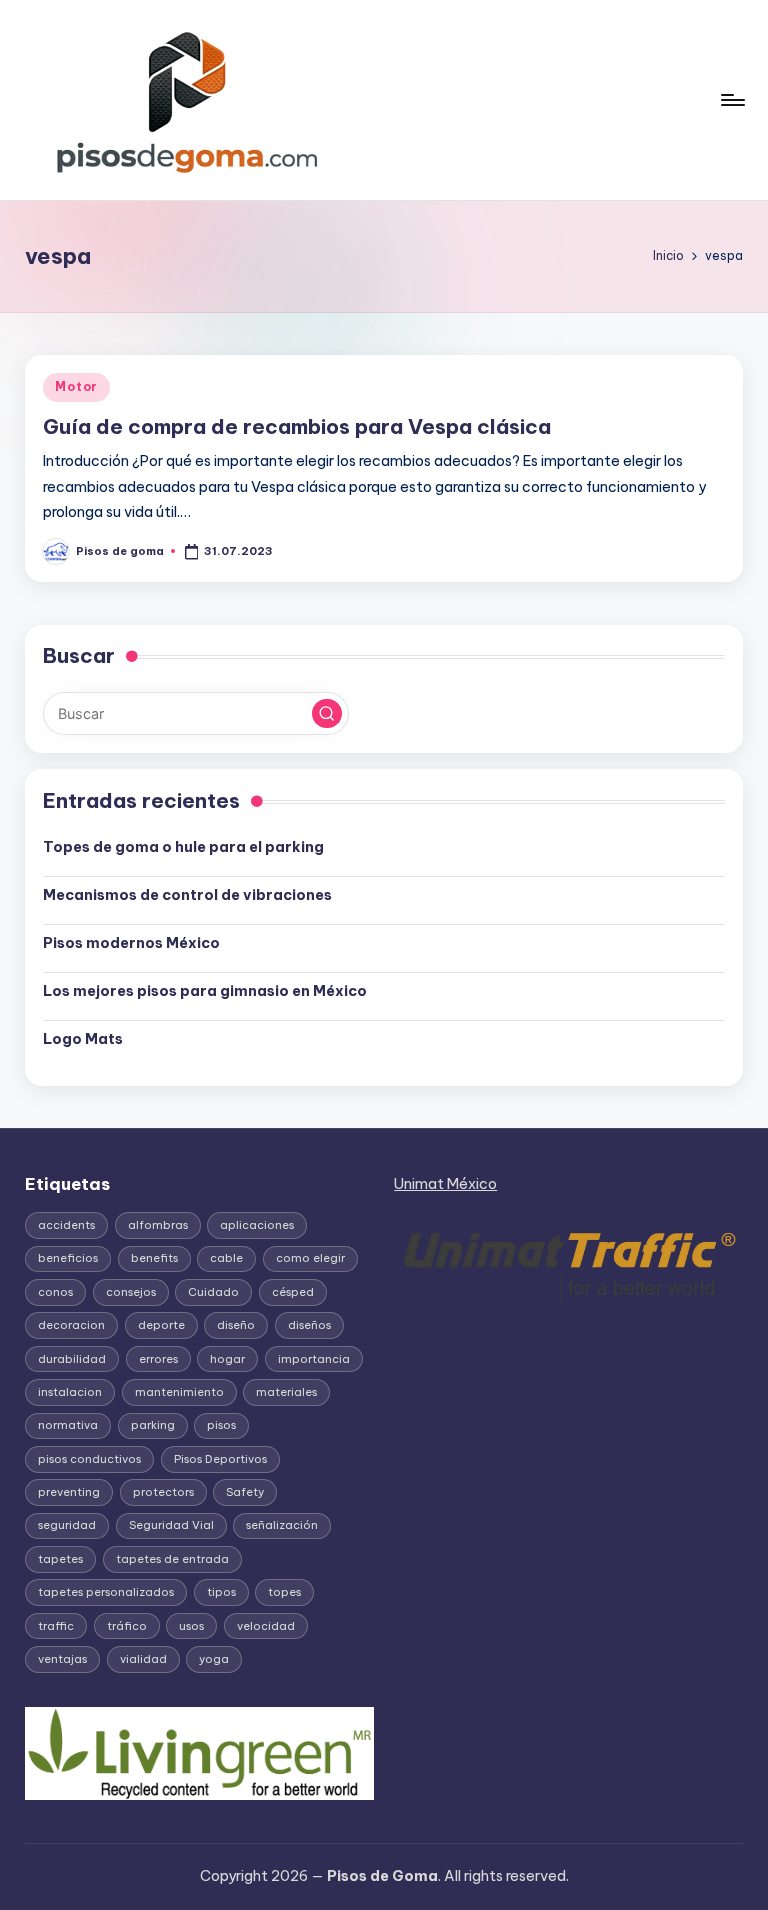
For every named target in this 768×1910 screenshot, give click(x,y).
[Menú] (731, 100)
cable (226, 1258)
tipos (221, 1592)
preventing (69, 1492)
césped (293, 1292)
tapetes (60, 1559)
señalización (282, 1525)
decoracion (71, 1325)
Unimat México (445, 1184)
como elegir (310, 1258)
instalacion (70, 1392)
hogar (227, 1359)
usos (191, 1626)
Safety (245, 1492)
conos (55, 1292)
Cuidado (213, 1292)
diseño (236, 1325)
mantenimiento (179, 1392)
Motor (76, 386)
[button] (327, 714)
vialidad (143, 1659)
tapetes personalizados (106, 1592)
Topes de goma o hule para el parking (183, 847)
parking (153, 1425)
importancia (314, 1359)
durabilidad (72, 1359)
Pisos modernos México (131, 943)
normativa (68, 1425)
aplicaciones (257, 1225)
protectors (163, 1492)
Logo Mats (83, 1039)
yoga (214, 1659)
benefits (154, 1258)
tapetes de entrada (172, 1559)
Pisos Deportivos (220, 1459)
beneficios (68, 1258)
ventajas (62, 1659)
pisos (221, 1425)
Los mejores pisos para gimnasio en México (205, 991)
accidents (66, 1225)
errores (158, 1359)
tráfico (127, 1626)
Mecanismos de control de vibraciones (189, 895)
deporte (161, 1325)
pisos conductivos (89, 1459)
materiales (286, 1392)
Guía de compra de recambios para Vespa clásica (297, 426)
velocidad (266, 1626)
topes (284, 1592)
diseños (309, 1325)
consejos (131, 1292)
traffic (56, 1626)
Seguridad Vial (171, 1525)
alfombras (158, 1225)
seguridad (67, 1525)
